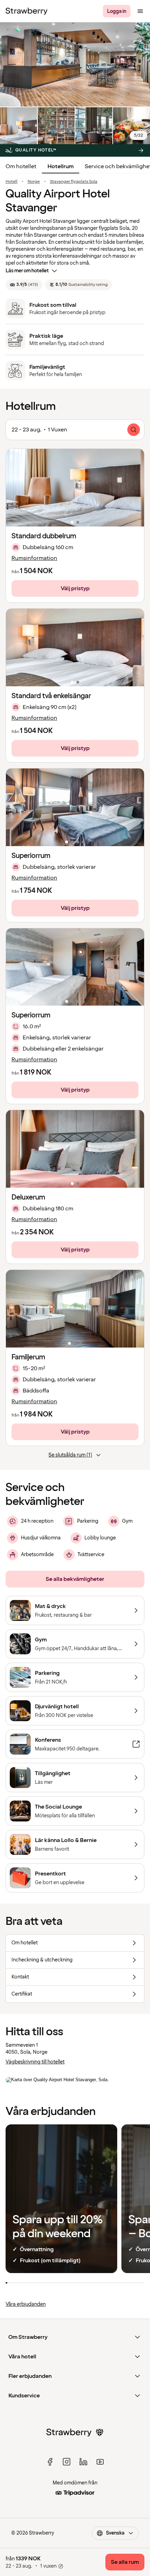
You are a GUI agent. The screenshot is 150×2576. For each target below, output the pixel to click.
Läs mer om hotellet (27, 271)
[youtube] (100, 2462)
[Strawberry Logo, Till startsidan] (27, 11)
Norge (34, 182)
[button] (75, 488)
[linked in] (83, 2462)
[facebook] (50, 2462)
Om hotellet (21, 166)
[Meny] (140, 11)
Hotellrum (61, 166)
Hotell (12, 182)
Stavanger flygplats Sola (74, 182)
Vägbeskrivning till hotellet (35, 2062)
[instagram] (67, 2462)
